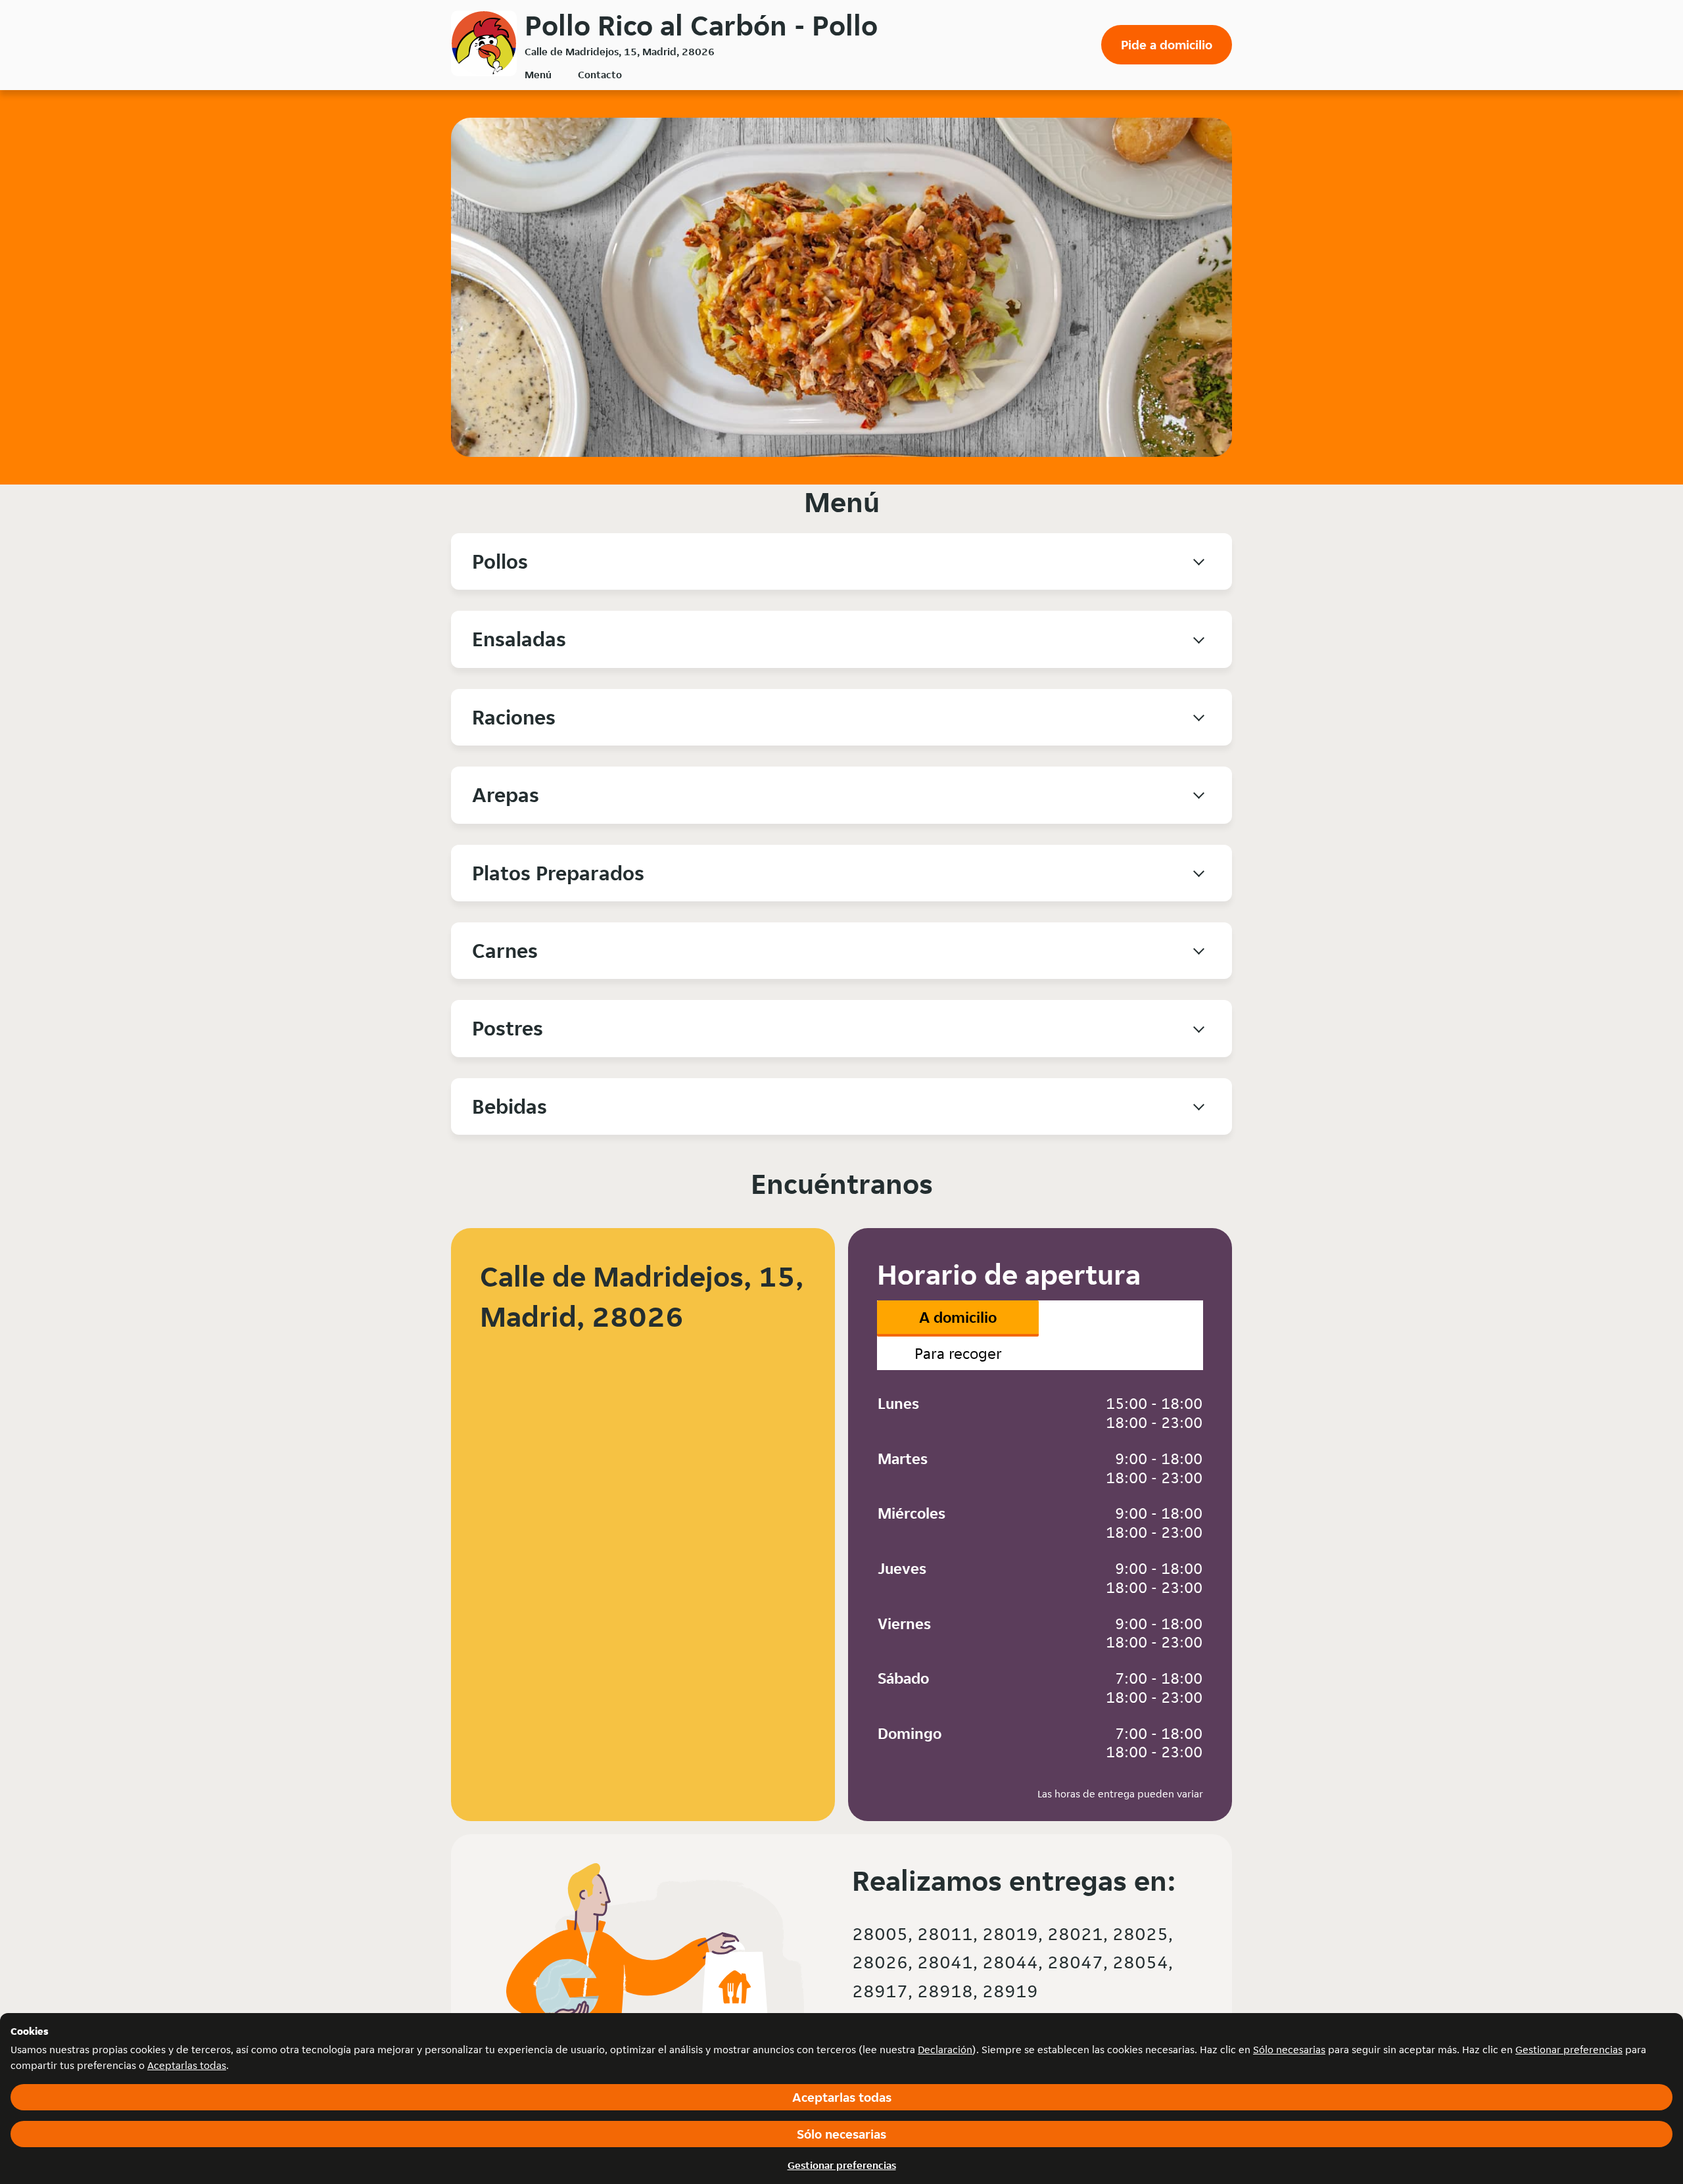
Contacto (600, 75)
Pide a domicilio (1167, 45)
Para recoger (958, 1353)
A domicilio (958, 1317)
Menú (538, 75)
